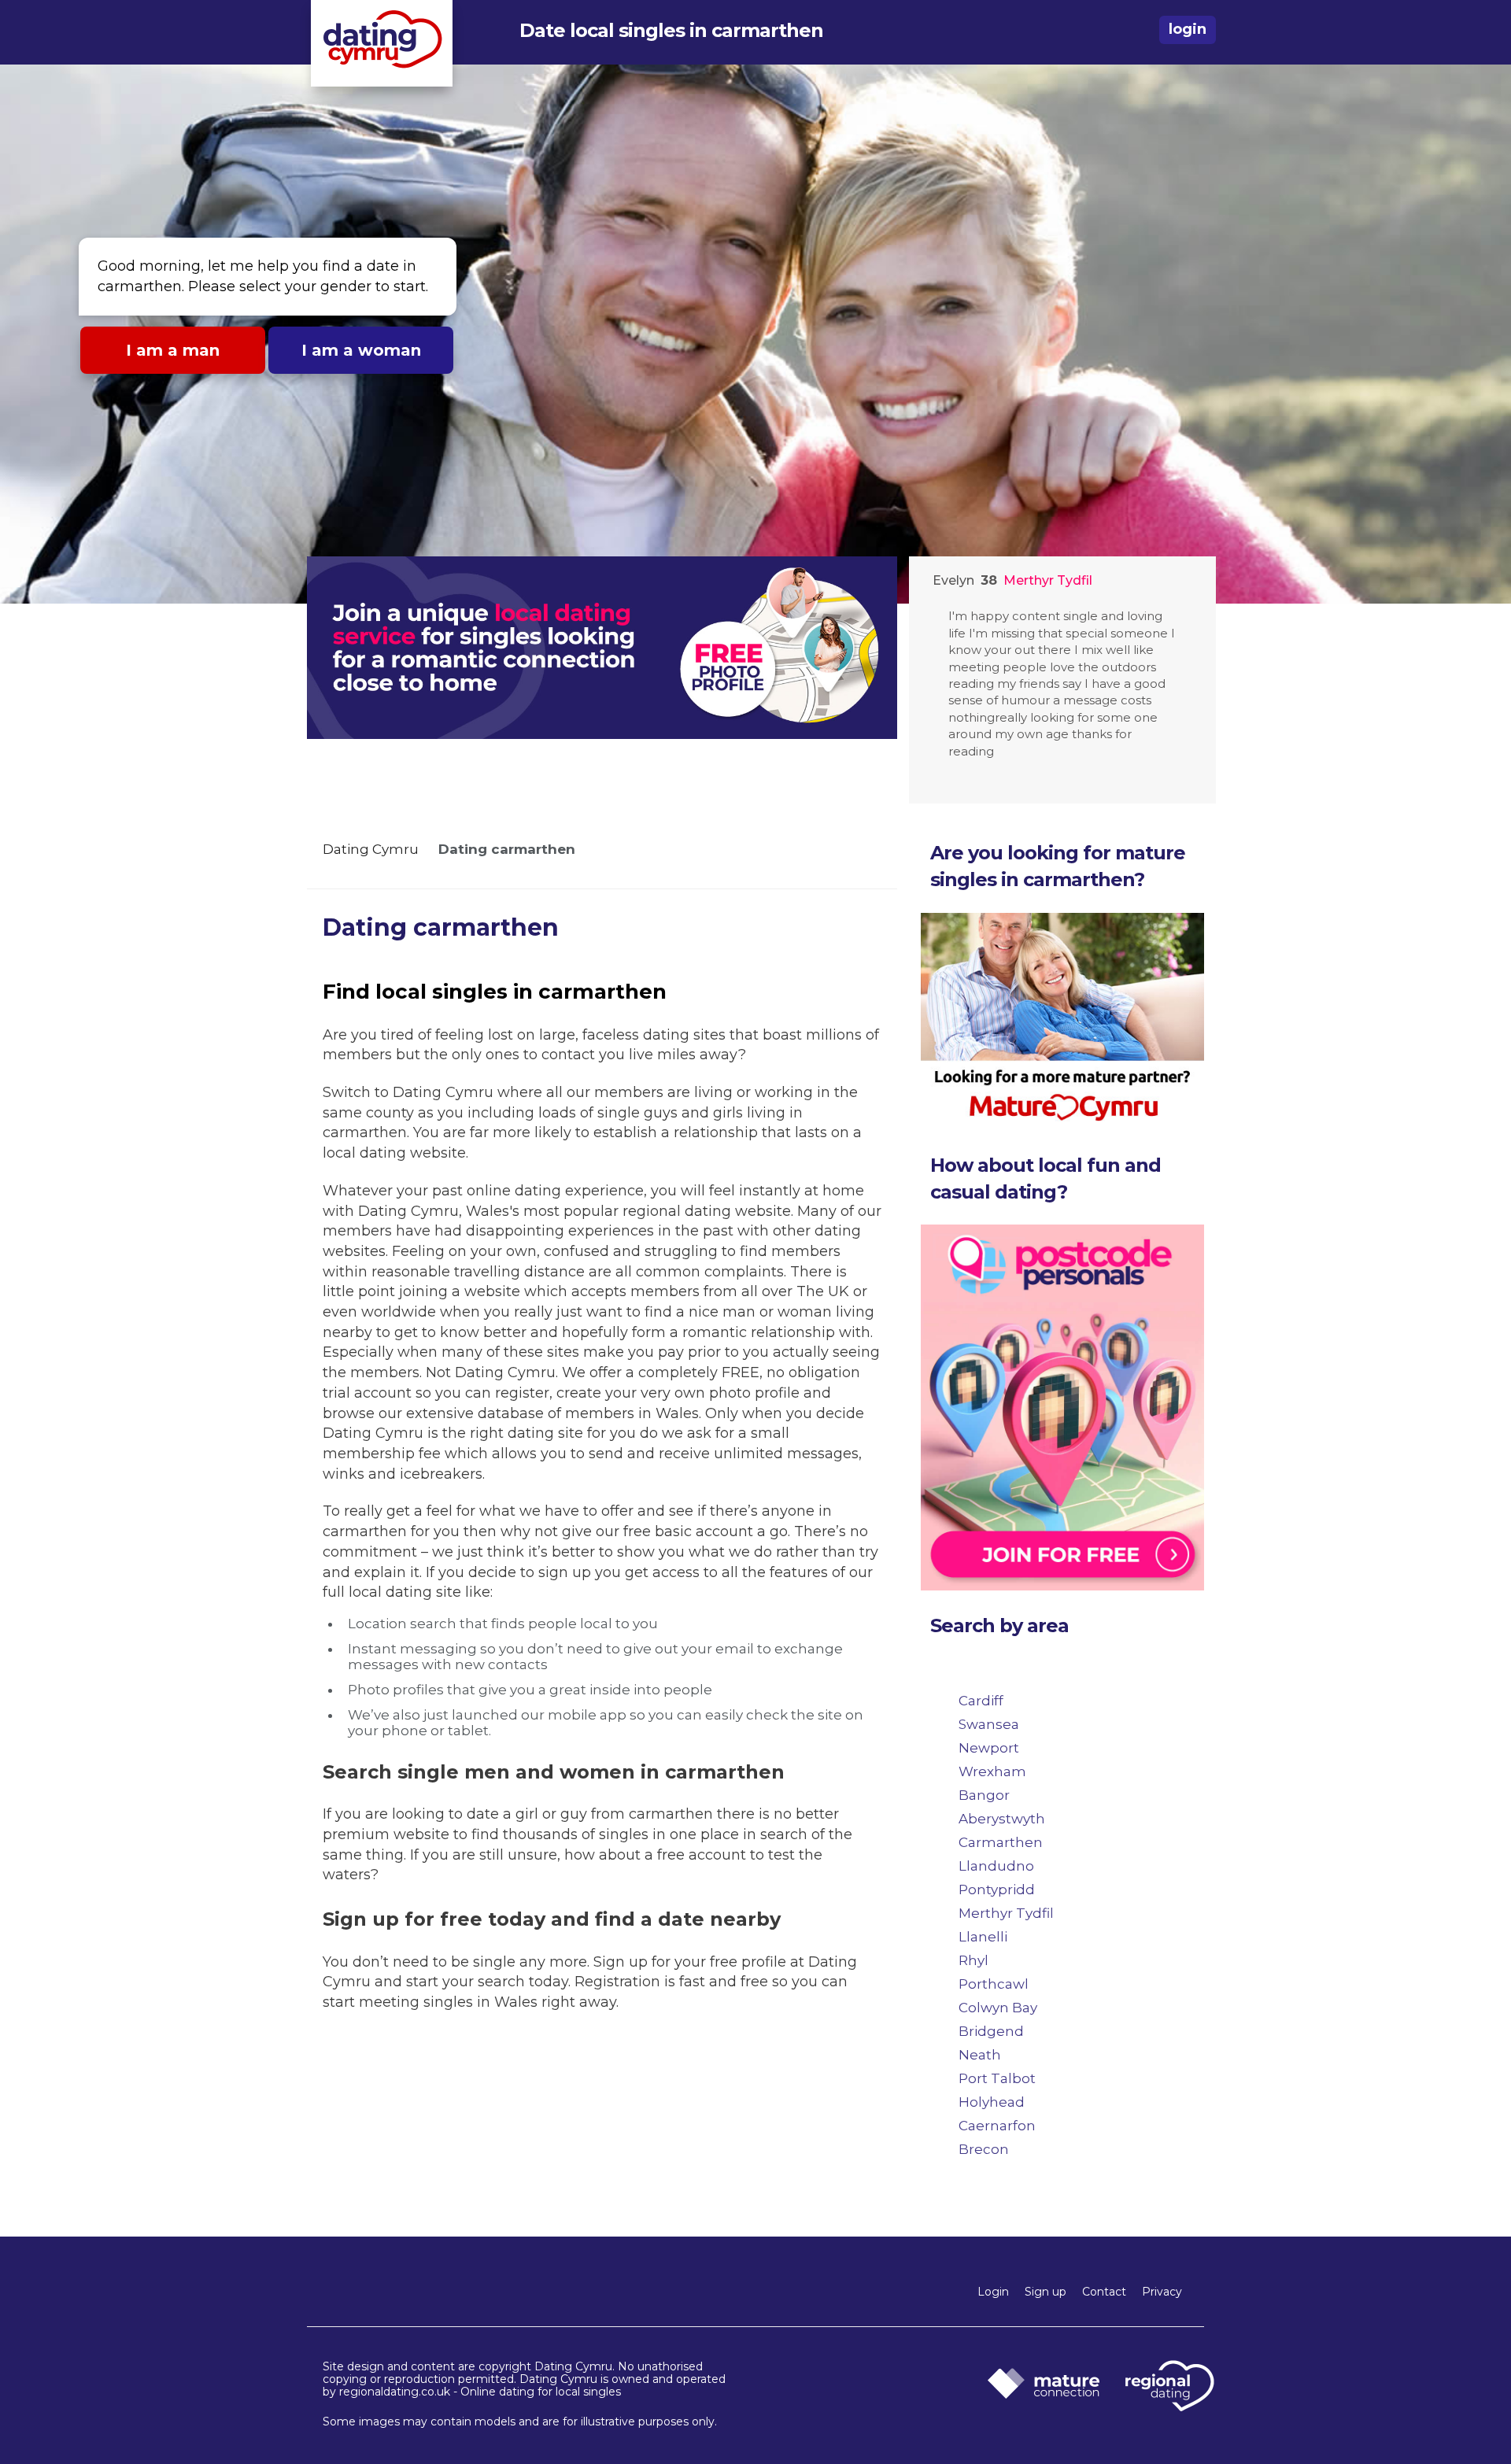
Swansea (989, 1724)
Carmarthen (1001, 1842)
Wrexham (992, 1771)
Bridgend (991, 2031)
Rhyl (973, 1960)
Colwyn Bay (998, 2008)
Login (993, 2292)
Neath (980, 2055)
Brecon (984, 2149)
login (1188, 29)
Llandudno (996, 1866)
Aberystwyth (1002, 1819)
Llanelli (983, 1937)
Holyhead (992, 2102)
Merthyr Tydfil (1006, 1913)
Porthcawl (994, 1984)
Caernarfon (997, 2126)
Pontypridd (997, 1890)
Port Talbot (997, 2078)
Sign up (1046, 2292)
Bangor (984, 1795)
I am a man (173, 350)
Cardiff (981, 1701)
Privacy (1162, 2292)
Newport (989, 1748)
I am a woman (361, 350)
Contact (1104, 2292)
